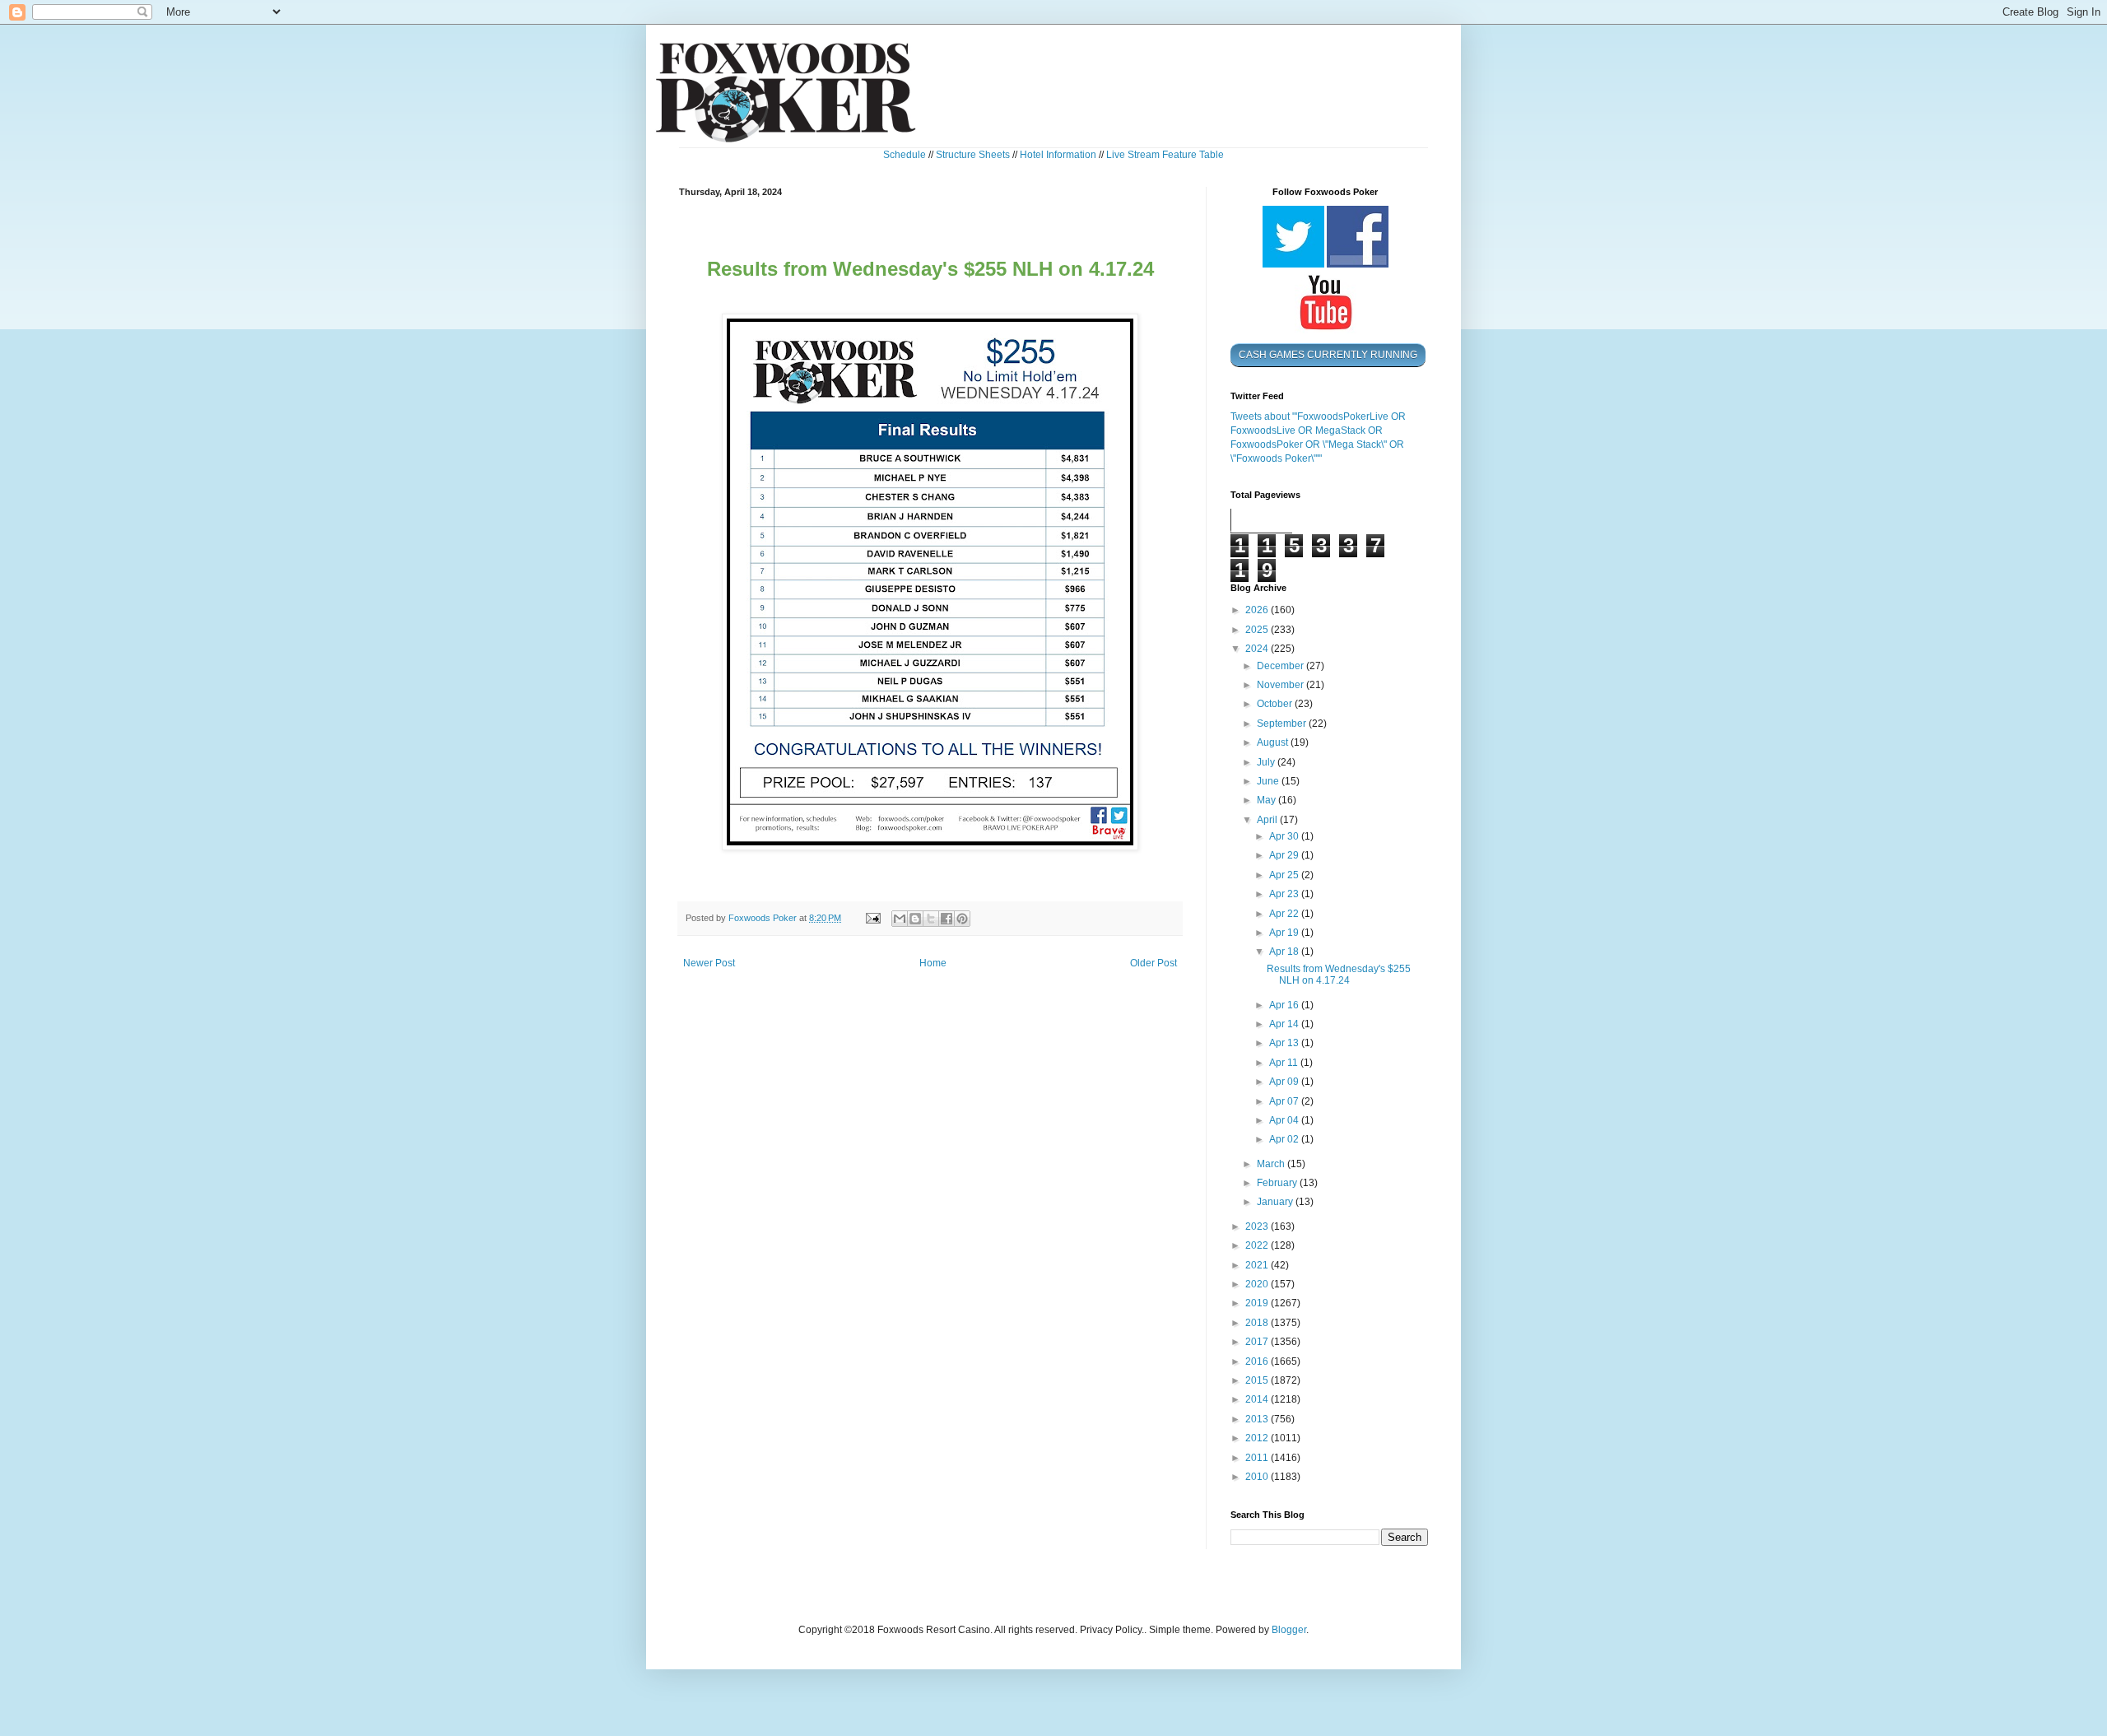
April (1268, 820)
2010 (1258, 1477)
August (1274, 742)
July (1267, 762)
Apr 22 (1285, 914)
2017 (1258, 1342)
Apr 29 (1285, 855)
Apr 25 (1285, 875)
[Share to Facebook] (947, 919)
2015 (1258, 1380)
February (1278, 1183)
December (1281, 666)
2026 (1258, 610)
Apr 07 (1285, 1101)
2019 (1258, 1303)
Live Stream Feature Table (1165, 155)
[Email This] (900, 919)
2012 (1258, 1438)
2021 (1258, 1265)
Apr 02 (1285, 1139)
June (1269, 781)
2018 (1258, 1323)
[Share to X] (931, 919)
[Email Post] (872, 918)
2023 (1258, 1226)
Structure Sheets (973, 155)
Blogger (1289, 1630)
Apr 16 (1285, 1005)
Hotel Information (1058, 155)
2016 (1258, 1361)
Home (933, 963)
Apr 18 (1285, 952)
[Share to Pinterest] (962, 919)
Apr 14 (1285, 1024)
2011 (1258, 1458)
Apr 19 (1285, 933)
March (1272, 1164)
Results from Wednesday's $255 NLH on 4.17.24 (1339, 975)
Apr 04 (1285, 1120)
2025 (1258, 630)
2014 (1258, 1399)
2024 (1258, 649)
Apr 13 (1285, 1043)
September (1283, 724)
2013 (1258, 1419)
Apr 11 (1285, 1063)
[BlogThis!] (915, 919)
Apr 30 (1285, 836)
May (1267, 800)
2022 (1258, 1245)
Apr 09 (1285, 1082)
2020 (1258, 1284)
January (1276, 1202)
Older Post (1154, 963)
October (1276, 704)
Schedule (905, 155)
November (1281, 685)
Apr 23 (1285, 894)
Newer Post (709, 963)
